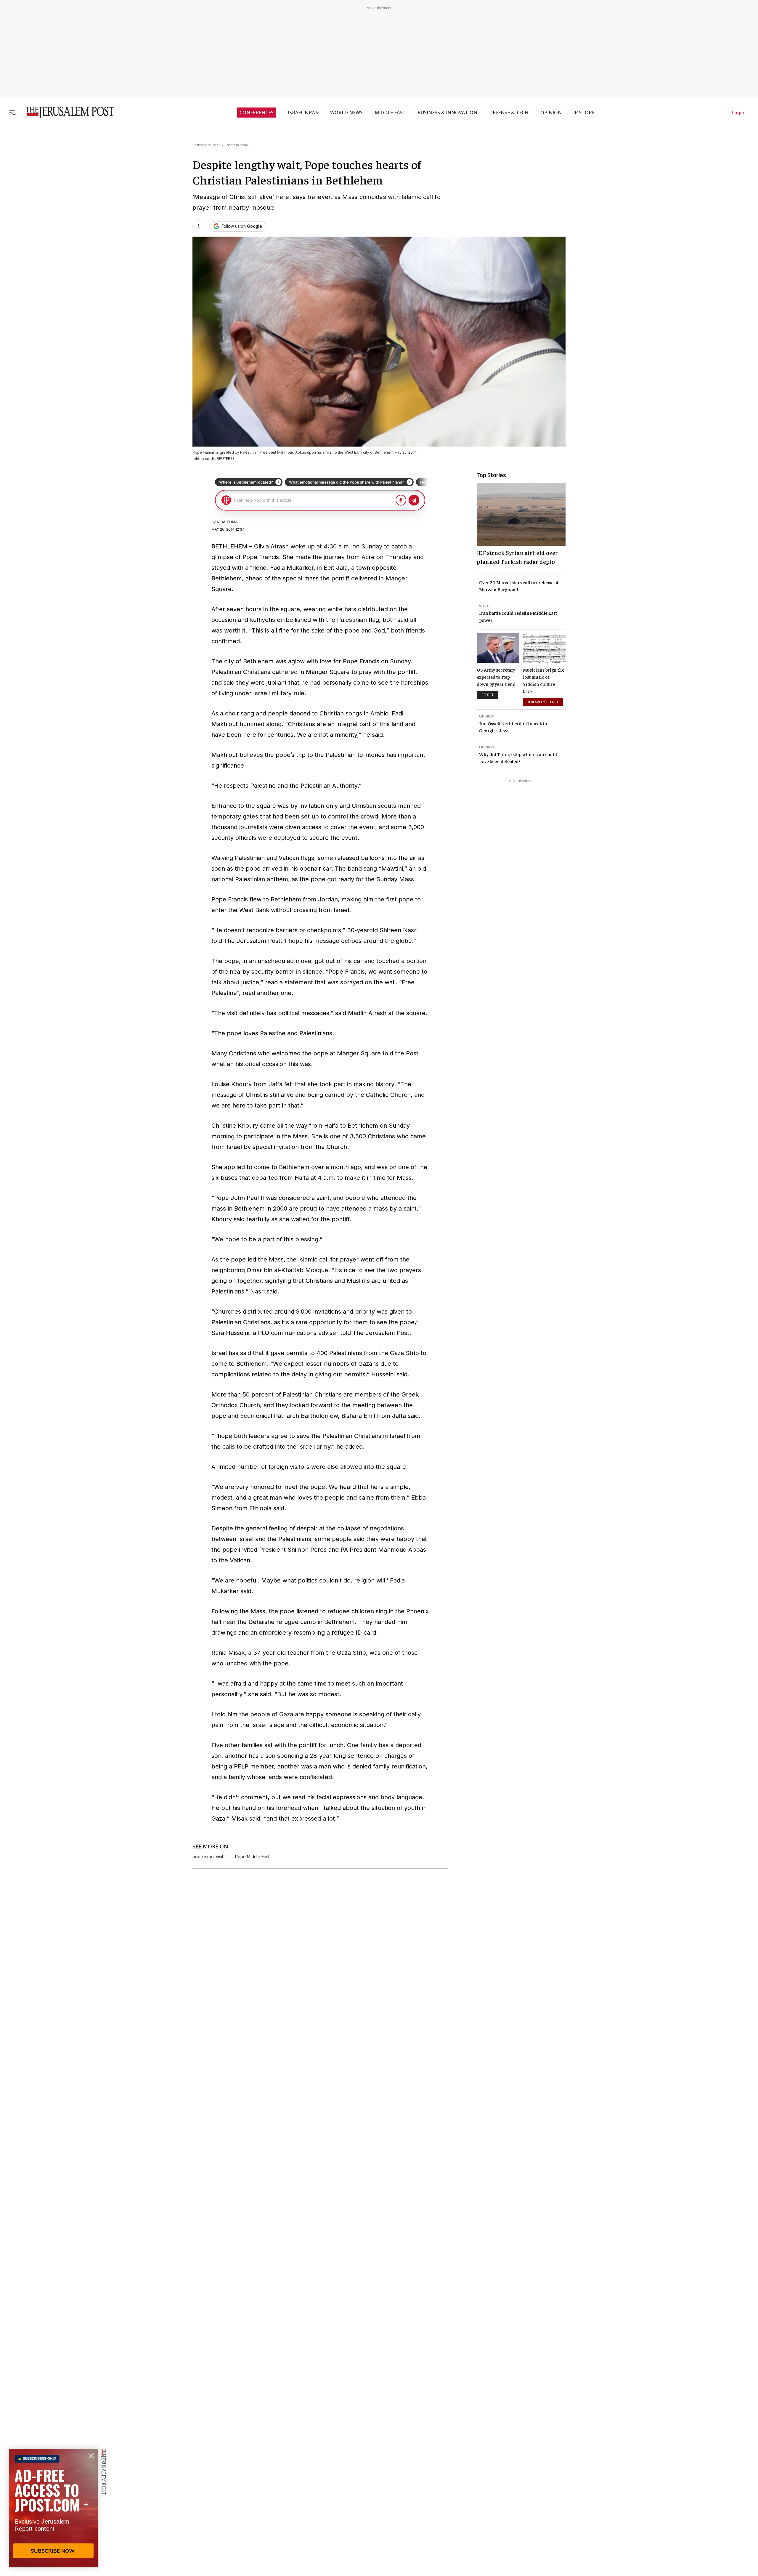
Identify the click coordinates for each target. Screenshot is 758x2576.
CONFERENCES (257, 113)
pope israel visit (208, 1857)
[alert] (53, 2508)
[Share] (198, 226)
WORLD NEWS (346, 113)
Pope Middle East (252, 1857)
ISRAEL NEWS (303, 113)
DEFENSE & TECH (509, 113)
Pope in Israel (237, 145)
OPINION (551, 113)
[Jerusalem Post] (66, 112)
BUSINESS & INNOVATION (447, 113)
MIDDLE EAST (390, 113)
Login (738, 113)
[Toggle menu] (12, 112)
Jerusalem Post (206, 145)
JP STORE (584, 113)
